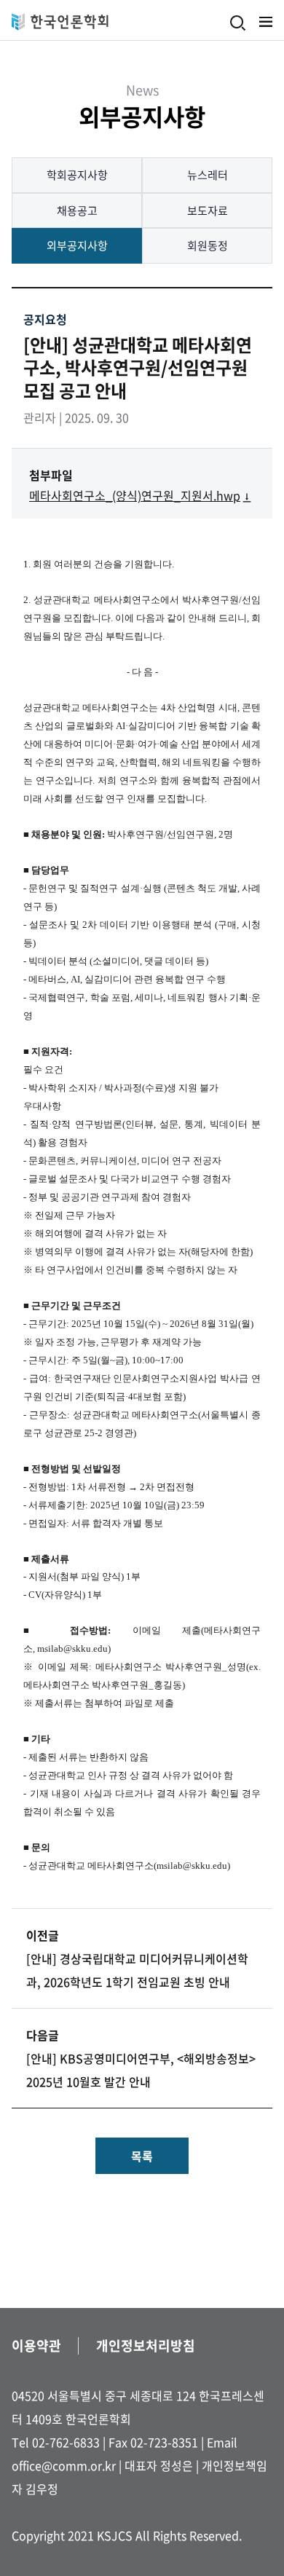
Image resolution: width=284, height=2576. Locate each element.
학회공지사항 (77, 175)
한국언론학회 (60, 22)
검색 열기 (238, 23)
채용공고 (77, 210)
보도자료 (208, 210)
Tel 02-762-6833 (56, 2442)
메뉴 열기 (266, 22)
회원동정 (208, 245)
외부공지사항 (77, 245)
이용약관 (36, 2345)
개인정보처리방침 (146, 2345)
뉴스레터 (208, 175)
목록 (142, 2156)
